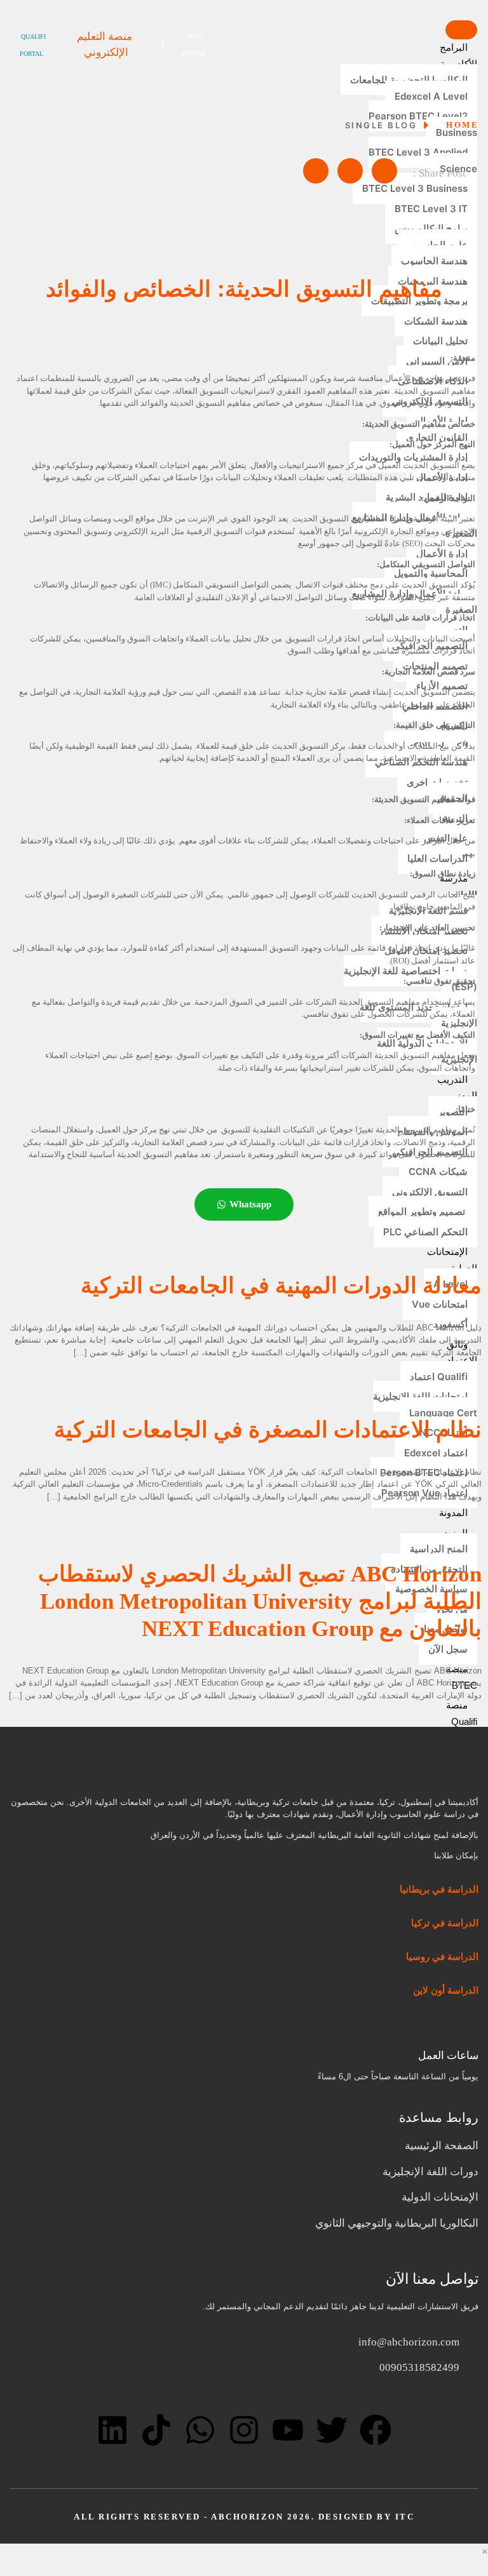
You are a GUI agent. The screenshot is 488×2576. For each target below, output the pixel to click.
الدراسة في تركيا (444, 1923)
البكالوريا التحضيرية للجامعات (409, 80)
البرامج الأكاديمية (458, 56)
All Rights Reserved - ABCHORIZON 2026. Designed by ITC (244, 2517)
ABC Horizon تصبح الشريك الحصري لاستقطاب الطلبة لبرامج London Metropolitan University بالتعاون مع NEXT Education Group (260, 1601)
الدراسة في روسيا (442, 1957)
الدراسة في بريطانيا (439, 1889)
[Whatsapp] (200, 2430)
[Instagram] (244, 2430)
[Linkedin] (112, 2430)
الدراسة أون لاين (446, 1990)
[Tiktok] (156, 2430)
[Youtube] (288, 2430)
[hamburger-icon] (461, 30)
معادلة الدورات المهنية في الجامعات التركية (281, 1286)
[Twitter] (332, 2430)
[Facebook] (376, 2430)
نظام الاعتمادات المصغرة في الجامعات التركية (268, 1430)
